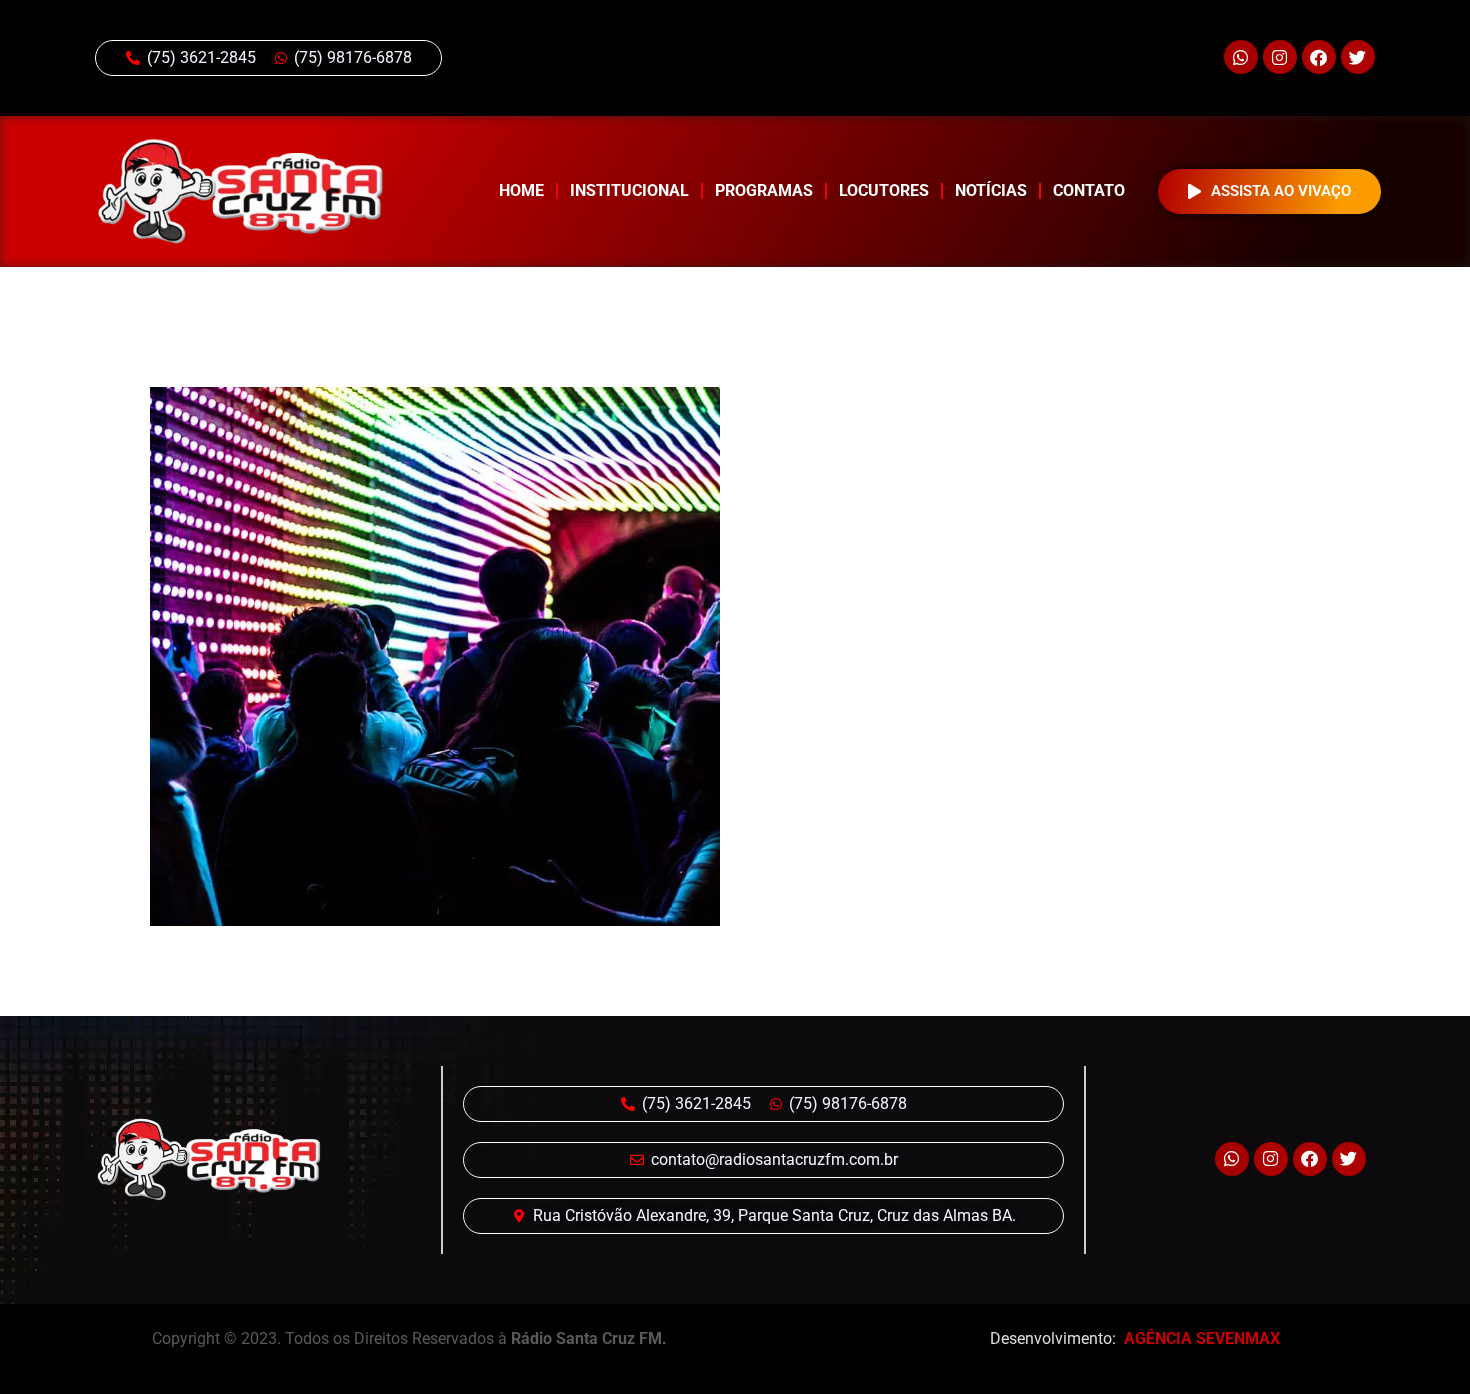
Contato (1089, 190)
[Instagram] (1280, 57)
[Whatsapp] (1241, 57)
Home (521, 190)
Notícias (991, 190)
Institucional (629, 190)
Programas (764, 190)
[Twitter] (1358, 57)
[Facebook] (1319, 57)
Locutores (884, 190)
